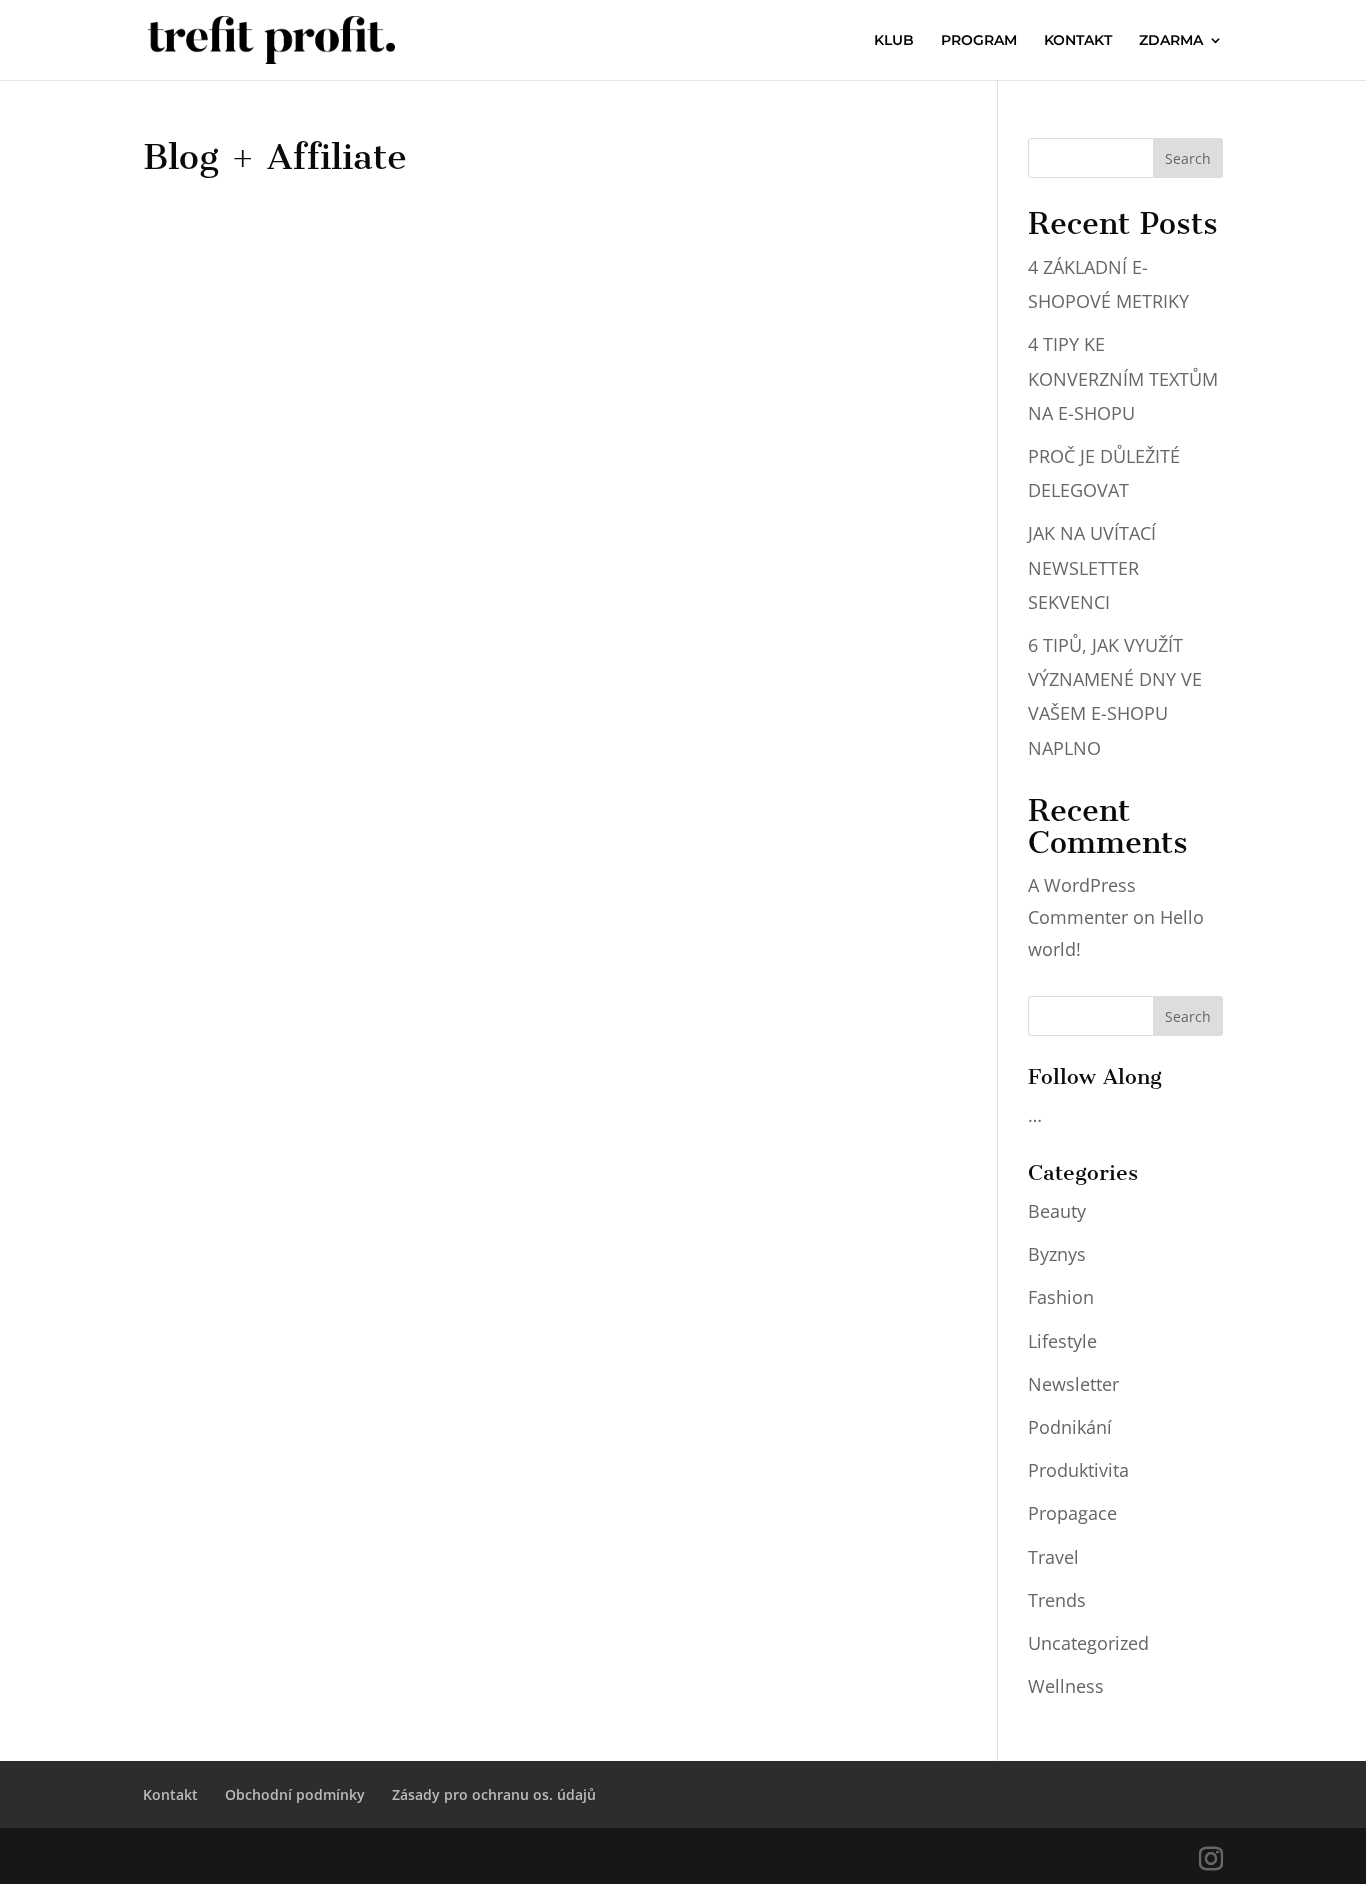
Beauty (1057, 1211)
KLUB (894, 41)
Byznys (1057, 1254)
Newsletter (1073, 1384)
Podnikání (1070, 1427)
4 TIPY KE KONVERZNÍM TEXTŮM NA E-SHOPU (1123, 378)
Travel (1053, 1557)
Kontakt (170, 1794)
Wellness (1066, 1686)
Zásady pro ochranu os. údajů (494, 1794)
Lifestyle (1062, 1341)
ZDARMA (1171, 41)
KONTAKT (1078, 41)
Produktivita (1078, 1470)
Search (1188, 158)
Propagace (1072, 1513)
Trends (1057, 1600)
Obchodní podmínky (295, 1794)
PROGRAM (979, 41)
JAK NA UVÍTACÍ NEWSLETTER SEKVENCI (1092, 567)
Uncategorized (1088, 1643)
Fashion (1061, 1297)
